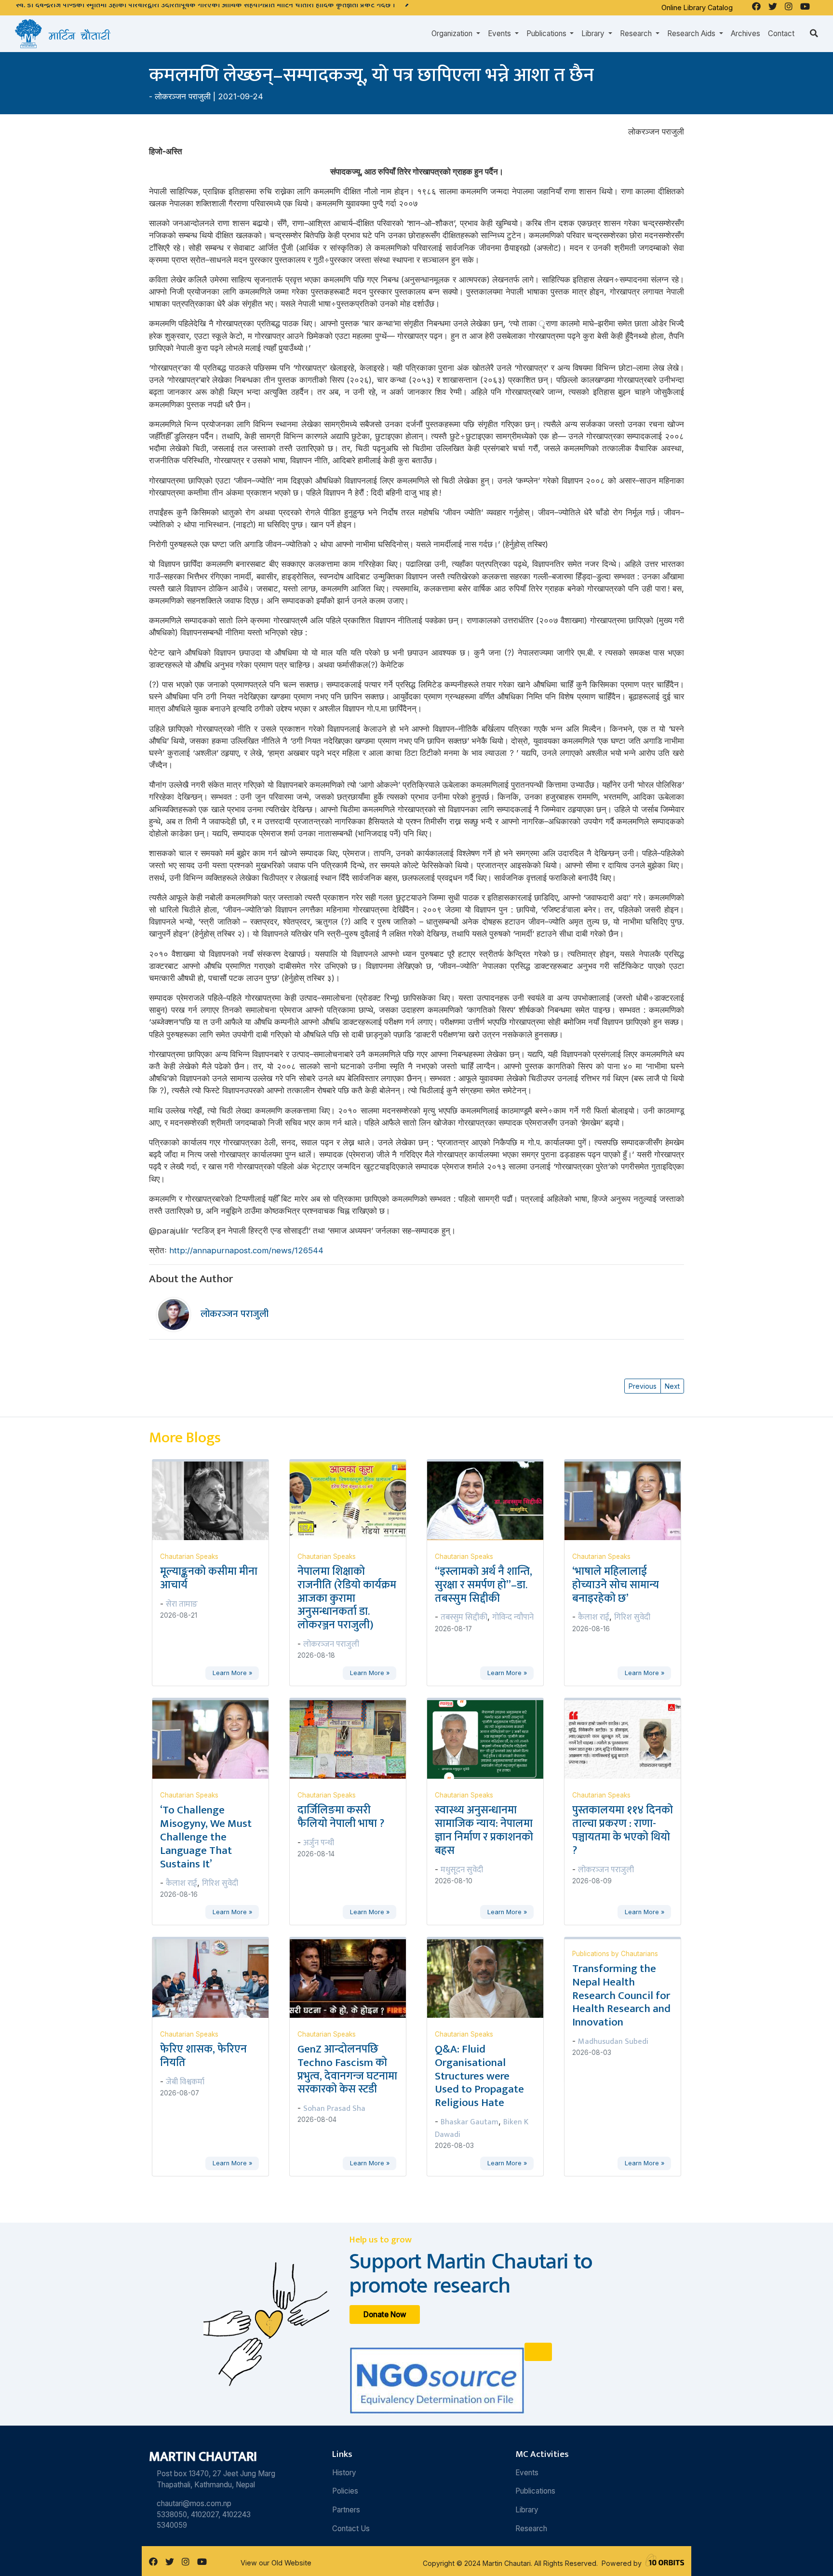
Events (527, 2473)
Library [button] (594, 34)
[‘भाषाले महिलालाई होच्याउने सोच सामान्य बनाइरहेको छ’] (628, 1500)
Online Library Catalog (697, 7)
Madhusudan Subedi (613, 2041)
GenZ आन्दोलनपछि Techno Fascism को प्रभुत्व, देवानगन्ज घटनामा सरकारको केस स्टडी (347, 2069)
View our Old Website (276, 2563)
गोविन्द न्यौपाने (513, 1617)
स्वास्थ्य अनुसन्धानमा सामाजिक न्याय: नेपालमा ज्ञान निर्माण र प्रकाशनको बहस (484, 1830)
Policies (345, 2491)
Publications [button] (547, 34)
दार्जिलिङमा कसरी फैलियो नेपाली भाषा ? (341, 1817)
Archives (746, 34)
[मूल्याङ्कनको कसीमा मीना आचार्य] (216, 1500)
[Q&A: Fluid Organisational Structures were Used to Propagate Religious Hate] (491, 1978)
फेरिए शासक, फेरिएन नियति (203, 2056)
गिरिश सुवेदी (632, 1617)
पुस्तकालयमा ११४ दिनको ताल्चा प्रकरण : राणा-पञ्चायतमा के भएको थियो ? (623, 1830)
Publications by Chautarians (615, 1954)
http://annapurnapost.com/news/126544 (246, 1250)
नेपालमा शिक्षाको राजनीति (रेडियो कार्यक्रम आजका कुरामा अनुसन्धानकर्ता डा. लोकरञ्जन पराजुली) (347, 1598)
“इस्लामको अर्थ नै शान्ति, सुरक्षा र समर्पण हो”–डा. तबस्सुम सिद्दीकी (484, 1585)
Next (672, 1386)
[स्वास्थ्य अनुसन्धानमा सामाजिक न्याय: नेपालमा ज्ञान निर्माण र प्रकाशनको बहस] (491, 1739)
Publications (535, 2491)
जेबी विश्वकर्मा (185, 2082)
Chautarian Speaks (189, 1556)
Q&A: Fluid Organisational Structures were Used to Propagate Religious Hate (479, 2076)
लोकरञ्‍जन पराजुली (183, 96)
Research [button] (637, 34)
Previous (643, 1386)
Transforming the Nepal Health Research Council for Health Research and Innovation (621, 1995)
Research (531, 2529)
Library (527, 2510)
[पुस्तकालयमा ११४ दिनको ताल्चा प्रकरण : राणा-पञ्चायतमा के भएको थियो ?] (628, 1739)
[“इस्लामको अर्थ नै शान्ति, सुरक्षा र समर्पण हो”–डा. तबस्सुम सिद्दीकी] (491, 1500)
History (344, 2473)
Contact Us (351, 2529)
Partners (346, 2510)
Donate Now (385, 2314)
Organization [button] (453, 34)
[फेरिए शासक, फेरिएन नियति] (216, 1978)
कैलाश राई (594, 1617)
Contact (781, 34)
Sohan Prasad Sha (334, 2108)
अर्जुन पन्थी (319, 1843)
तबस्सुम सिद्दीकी (464, 1617)
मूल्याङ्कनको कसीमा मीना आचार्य (209, 1578)
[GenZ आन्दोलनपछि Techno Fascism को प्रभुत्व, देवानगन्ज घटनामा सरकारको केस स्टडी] (354, 1978)
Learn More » (232, 1673)
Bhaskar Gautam (470, 2122)
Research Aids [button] (692, 34)
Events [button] (500, 34)
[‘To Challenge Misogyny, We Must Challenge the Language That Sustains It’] (216, 1739)
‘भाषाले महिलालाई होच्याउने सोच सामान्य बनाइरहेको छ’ (616, 1585)
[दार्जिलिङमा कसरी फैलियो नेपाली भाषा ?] (354, 1739)
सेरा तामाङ (182, 1604)
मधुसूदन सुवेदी (462, 1870)
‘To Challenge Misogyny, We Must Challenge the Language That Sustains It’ (206, 1837)
